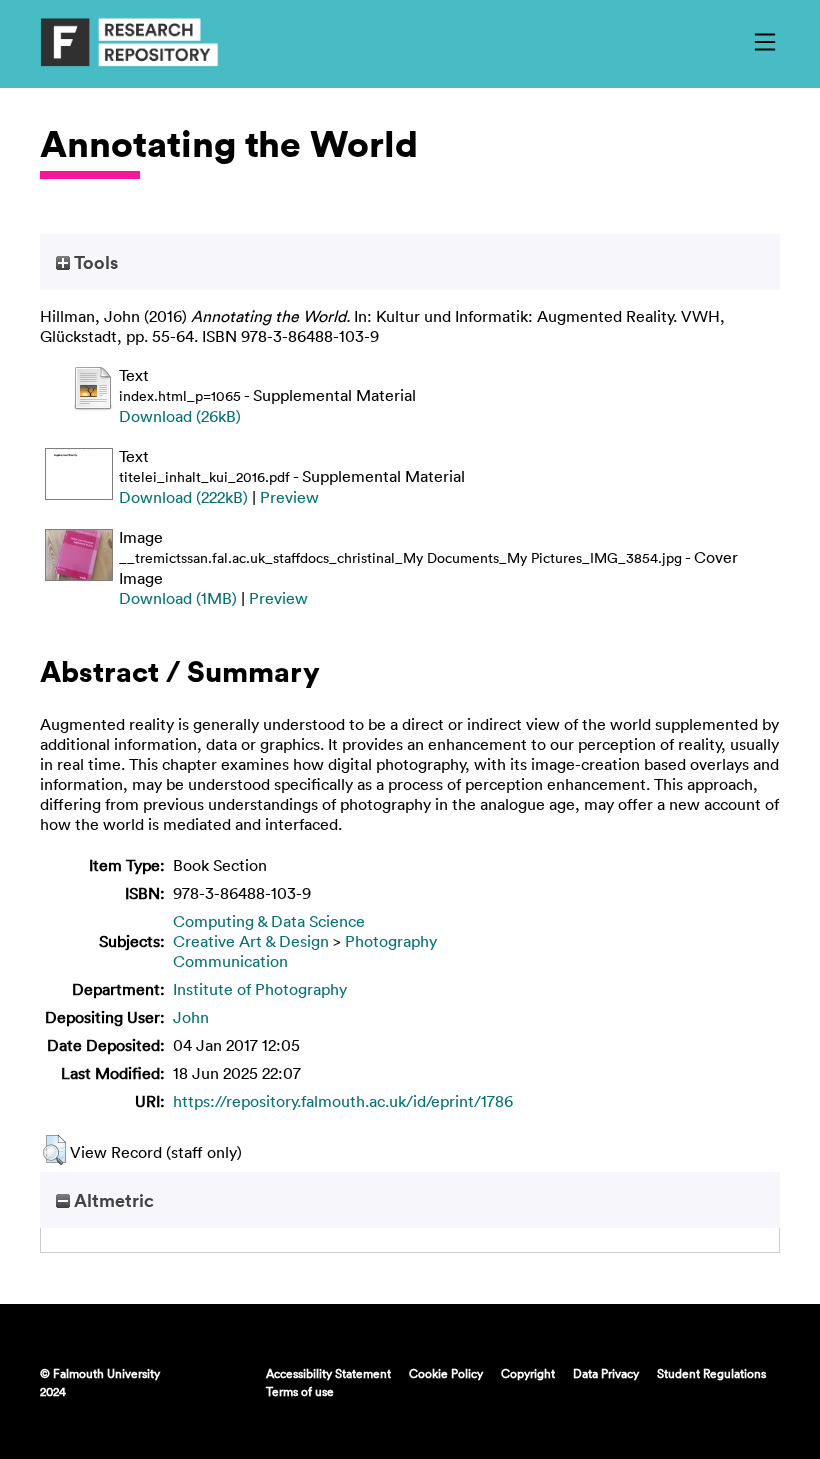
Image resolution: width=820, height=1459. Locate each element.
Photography (391, 941)
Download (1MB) (178, 598)
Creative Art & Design (251, 941)
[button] (54, 1150)
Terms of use (300, 1391)
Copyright (528, 1373)
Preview (289, 497)
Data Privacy (606, 1373)
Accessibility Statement (328, 1373)
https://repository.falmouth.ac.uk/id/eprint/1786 (343, 1101)
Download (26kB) (180, 416)
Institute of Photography (260, 989)
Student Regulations (711, 1373)
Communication (230, 961)
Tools (94, 262)
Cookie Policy (446, 1373)
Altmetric (112, 1200)
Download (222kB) (183, 497)
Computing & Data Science (269, 921)
